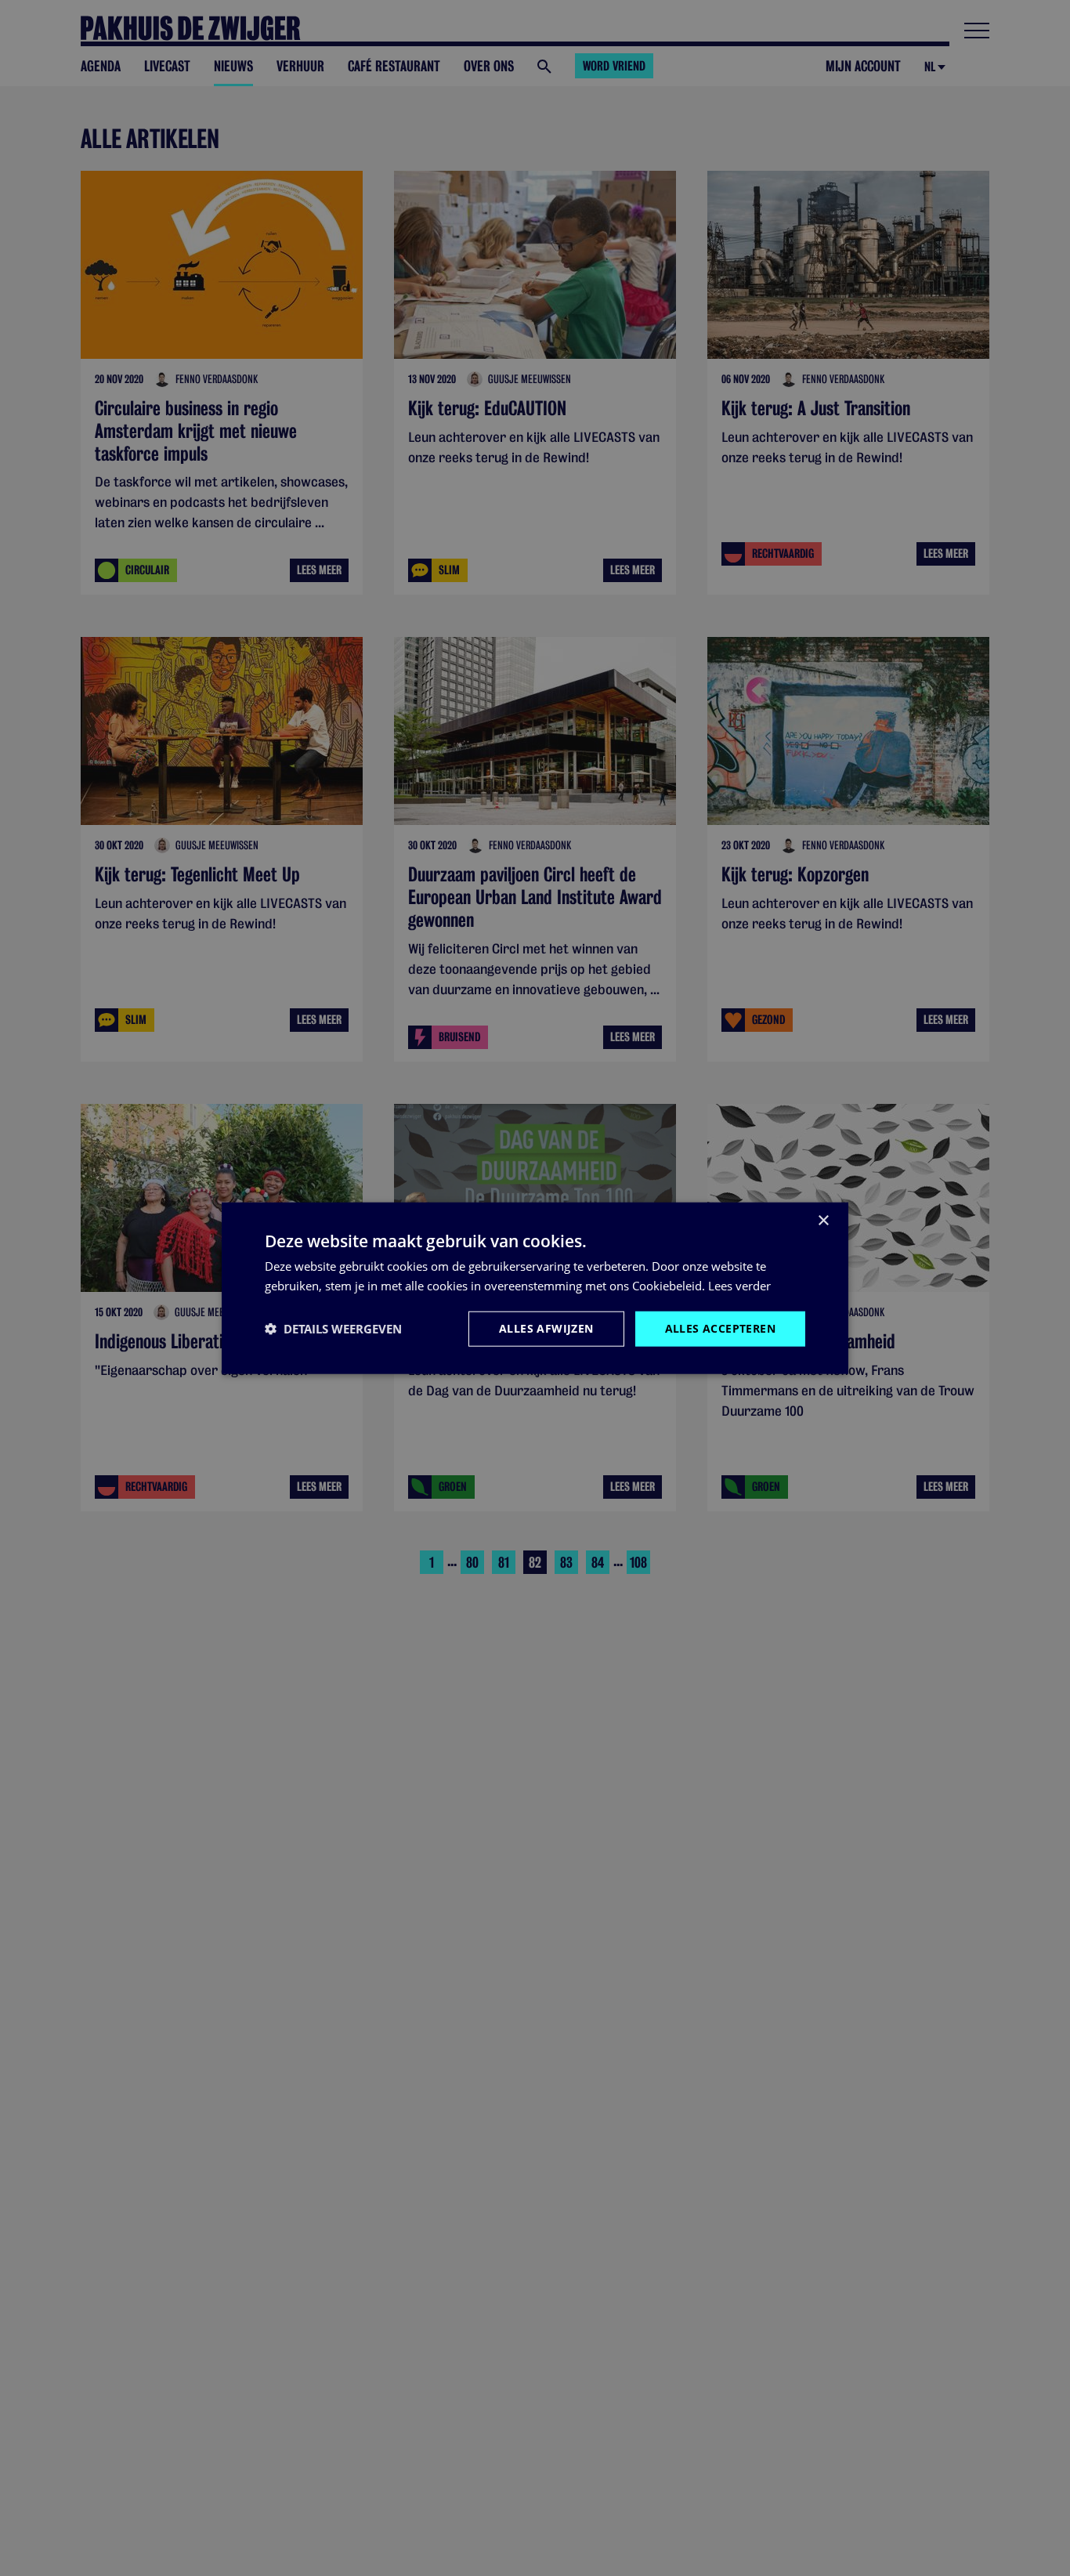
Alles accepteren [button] (720, 1328)
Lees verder (739, 1286)
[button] (333, 1329)
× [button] (823, 1221)
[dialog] (535, 1288)
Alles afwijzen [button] (546, 1328)
